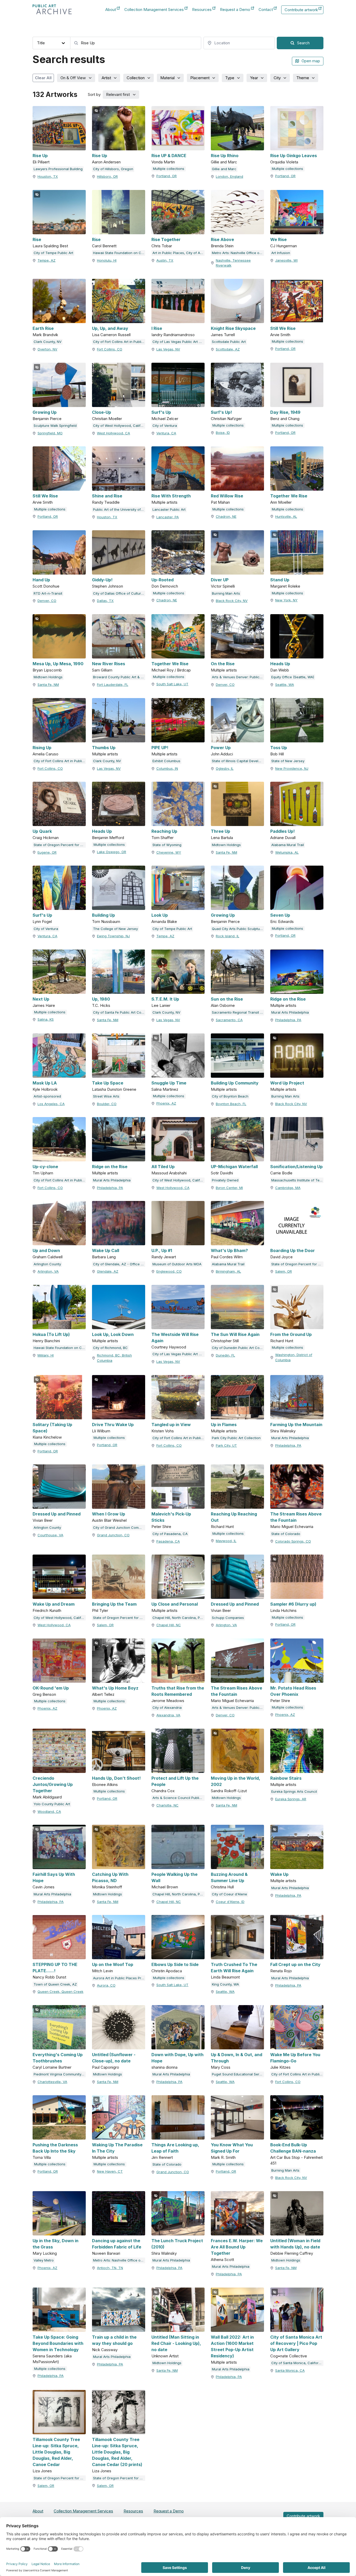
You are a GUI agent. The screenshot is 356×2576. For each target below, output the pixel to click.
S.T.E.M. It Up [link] (165, 999)
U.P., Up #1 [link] (162, 1250)
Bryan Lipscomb (47, 670)
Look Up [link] (160, 915)
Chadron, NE (226, 516)
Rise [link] (37, 239)
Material (167, 78)
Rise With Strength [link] (171, 496)
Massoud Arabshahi (169, 1173)
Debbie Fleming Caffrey (292, 2253)
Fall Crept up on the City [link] (295, 1964)
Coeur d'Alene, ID (230, 1902)
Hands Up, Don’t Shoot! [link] (116, 1778)
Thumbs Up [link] (104, 748)
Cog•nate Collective (289, 2356)
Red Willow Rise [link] (227, 496)
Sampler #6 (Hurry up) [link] (293, 1604)
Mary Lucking (45, 2253)
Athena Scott (222, 2260)
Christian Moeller (107, 419)
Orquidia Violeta (284, 162)
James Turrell (223, 335)
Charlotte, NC (167, 1805)
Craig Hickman (46, 838)
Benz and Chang (285, 419)
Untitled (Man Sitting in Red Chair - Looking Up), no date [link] (176, 2343)
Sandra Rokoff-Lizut (229, 1791)
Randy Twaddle (106, 502)
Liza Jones (42, 2471)
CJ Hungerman (284, 246)
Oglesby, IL (225, 768)
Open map (311, 61)
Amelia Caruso (45, 754)
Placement (200, 78)
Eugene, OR (47, 852)
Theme (303, 78)
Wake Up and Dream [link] (54, 1604)
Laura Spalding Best (50, 246)
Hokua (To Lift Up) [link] (51, 1334)
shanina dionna (164, 2067)
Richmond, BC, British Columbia (114, 1358)
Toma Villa (42, 2157)
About (111, 10)
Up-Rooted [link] (162, 580)
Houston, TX (48, 176)
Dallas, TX (105, 601)
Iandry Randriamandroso (173, 335)
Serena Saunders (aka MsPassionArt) (52, 2359)
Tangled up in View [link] (171, 1425)
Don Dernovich (165, 586)
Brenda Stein (222, 246)
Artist (106, 78)
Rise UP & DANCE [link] (169, 156)
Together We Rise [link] (289, 496)
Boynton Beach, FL (231, 1104)
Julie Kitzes (280, 2067)
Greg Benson (44, 1694)
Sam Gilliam (102, 670)
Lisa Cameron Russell (111, 335)
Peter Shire (161, 1527)
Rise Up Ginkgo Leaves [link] (294, 156)
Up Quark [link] (42, 831)
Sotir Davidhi (222, 1173)
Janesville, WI (286, 260)
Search (303, 43)
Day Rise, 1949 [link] (285, 412)
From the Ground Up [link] (291, 1334)
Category (41, 32)
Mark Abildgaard (47, 1797)
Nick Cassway (105, 2350)
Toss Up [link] (279, 748)
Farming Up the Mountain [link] (296, 1425)
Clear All (43, 78)
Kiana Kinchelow (47, 1437)
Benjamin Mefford (108, 838)
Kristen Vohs (163, 1431)
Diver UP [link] (220, 580)
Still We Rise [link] (283, 328)
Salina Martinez (165, 1089)
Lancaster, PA (168, 517)
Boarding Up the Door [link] (293, 1250)
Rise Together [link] (166, 239)
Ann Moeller (281, 502)
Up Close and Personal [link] (175, 1604)
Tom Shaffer (162, 838)
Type (230, 78)
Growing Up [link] (45, 412)
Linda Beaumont (225, 1977)
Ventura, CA (166, 433)
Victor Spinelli (223, 586)
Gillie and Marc (224, 162)
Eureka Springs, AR (291, 1799)
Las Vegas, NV (168, 349)
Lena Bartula (222, 838)
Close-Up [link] (102, 412)
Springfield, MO (50, 433)
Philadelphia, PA (288, 1020)
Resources (202, 10)
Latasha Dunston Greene (114, 1089)
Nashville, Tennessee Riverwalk (233, 263)
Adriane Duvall (283, 838)
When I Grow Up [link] (109, 1514)
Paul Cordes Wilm (227, 1257)
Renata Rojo (281, 1971)
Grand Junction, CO (113, 1535)
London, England (229, 176)
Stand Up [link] (280, 580)
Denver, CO (47, 601)
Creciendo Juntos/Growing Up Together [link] (53, 1784)
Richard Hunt (282, 1341)
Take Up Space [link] (108, 1083)
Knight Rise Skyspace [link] (233, 328)
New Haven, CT (110, 2171)
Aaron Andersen (106, 162)
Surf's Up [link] (161, 412)
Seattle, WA (285, 685)
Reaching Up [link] (164, 831)
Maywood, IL (226, 1541)
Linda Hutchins (283, 1610)
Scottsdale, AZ (228, 349)
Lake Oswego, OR (112, 852)
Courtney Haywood (169, 1347)
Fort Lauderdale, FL (113, 685)
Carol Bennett (104, 246)
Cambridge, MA (288, 1188)
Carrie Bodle (281, 1173)
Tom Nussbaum (106, 922)
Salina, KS (46, 1019)
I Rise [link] (157, 328)
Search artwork (84, 32)
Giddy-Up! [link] (102, 580)
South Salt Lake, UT (172, 684)
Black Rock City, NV (232, 601)
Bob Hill (277, 754)
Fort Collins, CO (110, 349)
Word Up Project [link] (287, 1083)
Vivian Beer (43, 1520)
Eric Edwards (282, 922)
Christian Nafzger (226, 419)
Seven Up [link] (280, 915)
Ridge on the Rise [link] (288, 999)
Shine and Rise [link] (107, 496)
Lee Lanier (161, 1005)
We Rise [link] (278, 239)
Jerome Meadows (168, 1701)
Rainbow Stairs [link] (286, 1778)
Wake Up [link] (279, 1874)
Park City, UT (226, 1445)
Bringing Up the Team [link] (114, 1604)
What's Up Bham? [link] (229, 1250)
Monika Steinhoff (107, 1887)
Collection (136, 78)
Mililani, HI (46, 1355)
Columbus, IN (167, 768)
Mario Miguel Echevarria (292, 1527)
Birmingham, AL (228, 1271)
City (277, 78)
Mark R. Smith (223, 2157)
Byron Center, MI (229, 1188)
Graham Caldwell (48, 1257)
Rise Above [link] (222, 239)
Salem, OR (284, 1271)
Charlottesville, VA (52, 2082)
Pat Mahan (220, 502)
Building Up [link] (103, 915)
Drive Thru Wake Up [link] (113, 1425)
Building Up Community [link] (235, 1083)
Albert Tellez (103, 1694)
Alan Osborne (223, 1005)
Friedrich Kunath (47, 1610)
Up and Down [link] (46, 1250)
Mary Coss (221, 2067)
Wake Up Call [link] (106, 1250)
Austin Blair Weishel (109, 1520)
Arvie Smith (280, 335)
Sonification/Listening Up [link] (296, 1167)
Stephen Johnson (108, 586)
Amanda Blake (164, 922)
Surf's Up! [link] (221, 412)
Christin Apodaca (167, 1971)
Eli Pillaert (41, 162)
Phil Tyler (100, 1610)
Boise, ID (223, 433)
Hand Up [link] (41, 580)
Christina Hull (222, 1887)
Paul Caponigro (106, 2067)
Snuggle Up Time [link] (169, 1083)
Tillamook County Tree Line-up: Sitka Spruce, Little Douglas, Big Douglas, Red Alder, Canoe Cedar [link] (56, 2452)
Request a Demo (235, 10)
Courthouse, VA (50, 1535)
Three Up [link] (220, 831)
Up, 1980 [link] (101, 999)
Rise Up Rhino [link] (225, 156)
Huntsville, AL (286, 516)
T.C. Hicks (101, 1005)
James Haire (44, 1005)
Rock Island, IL (228, 936)
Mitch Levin (102, 1971)
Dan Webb (280, 670)
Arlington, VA (48, 1271)
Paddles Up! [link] (283, 831)
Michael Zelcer (165, 419)
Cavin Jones (44, 1887)
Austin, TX (165, 260)
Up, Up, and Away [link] (110, 328)
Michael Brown (165, 1887)
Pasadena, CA (168, 1541)
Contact (266, 10)
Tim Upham (43, 1173)
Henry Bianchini (46, 1341)
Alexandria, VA (168, 1715)
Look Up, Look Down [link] (113, 1334)
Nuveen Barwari (106, 2253)
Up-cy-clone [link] (45, 1167)
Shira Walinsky (283, 1431)
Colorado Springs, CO (293, 1541)
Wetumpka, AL (287, 852)
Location (211, 32)
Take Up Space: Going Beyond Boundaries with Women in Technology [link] (58, 2343)
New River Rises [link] (109, 664)
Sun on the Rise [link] (227, 999)
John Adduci (222, 754)
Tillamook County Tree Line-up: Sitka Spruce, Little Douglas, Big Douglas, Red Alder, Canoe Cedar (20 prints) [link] (117, 2452)
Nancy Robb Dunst (49, 1977)
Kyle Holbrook (45, 1089)
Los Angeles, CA (51, 1104)
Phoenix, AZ (166, 1103)
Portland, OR (167, 176)
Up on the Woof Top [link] (113, 1964)
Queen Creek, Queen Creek (60, 1992)
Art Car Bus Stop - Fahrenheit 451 (296, 2160)
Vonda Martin (163, 162)
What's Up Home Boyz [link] (115, 1688)
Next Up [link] (41, 999)
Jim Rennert (162, 2157)
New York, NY (286, 600)
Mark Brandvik (45, 335)
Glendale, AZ (108, 1271)
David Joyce (281, 1257)
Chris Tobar (162, 246)
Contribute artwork (301, 11)
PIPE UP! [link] (160, 748)
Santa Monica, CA (290, 2370)
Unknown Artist (165, 2356)
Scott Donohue (46, 586)
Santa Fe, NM (48, 685)
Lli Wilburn (101, 1431)
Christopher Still (225, 1341)
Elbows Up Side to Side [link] (175, 1964)
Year (254, 78)
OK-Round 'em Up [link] (51, 1688)
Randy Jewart (164, 1257)
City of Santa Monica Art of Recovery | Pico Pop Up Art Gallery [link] (296, 2343)
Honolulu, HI (107, 260)
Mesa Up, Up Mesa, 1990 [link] (58, 664)
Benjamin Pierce (47, 419)
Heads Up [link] (280, 664)
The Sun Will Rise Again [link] (235, 1334)
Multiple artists (164, 502)
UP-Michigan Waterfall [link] (234, 1167)
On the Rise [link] (223, 664)
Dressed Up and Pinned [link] (57, 1514)
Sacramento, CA (229, 1020)
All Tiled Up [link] (163, 1167)
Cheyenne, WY (169, 852)
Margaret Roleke (285, 586)
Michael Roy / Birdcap (171, 670)
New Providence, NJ (292, 768)
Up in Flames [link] (224, 1425)
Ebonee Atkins (105, 1785)
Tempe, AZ (47, 260)
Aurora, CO (106, 1985)
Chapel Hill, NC (169, 1625)
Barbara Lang (104, 1257)
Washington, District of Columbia (294, 1357)
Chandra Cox (163, 1791)
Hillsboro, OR (107, 176)
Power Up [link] (221, 748)
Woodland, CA (49, 1811)
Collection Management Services (154, 10)
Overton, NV (47, 349)
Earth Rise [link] (43, 328)
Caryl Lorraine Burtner (52, 2067)
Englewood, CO (169, 1271)
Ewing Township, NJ (113, 936)
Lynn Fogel (42, 922)
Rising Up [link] (42, 748)
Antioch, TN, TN (110, 2268)
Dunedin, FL (225, 1355)
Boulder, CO (107, 1104)
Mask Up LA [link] (45, 1083)
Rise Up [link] (40, 156)
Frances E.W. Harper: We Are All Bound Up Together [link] (237, 2247)
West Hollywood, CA (113, 433)
